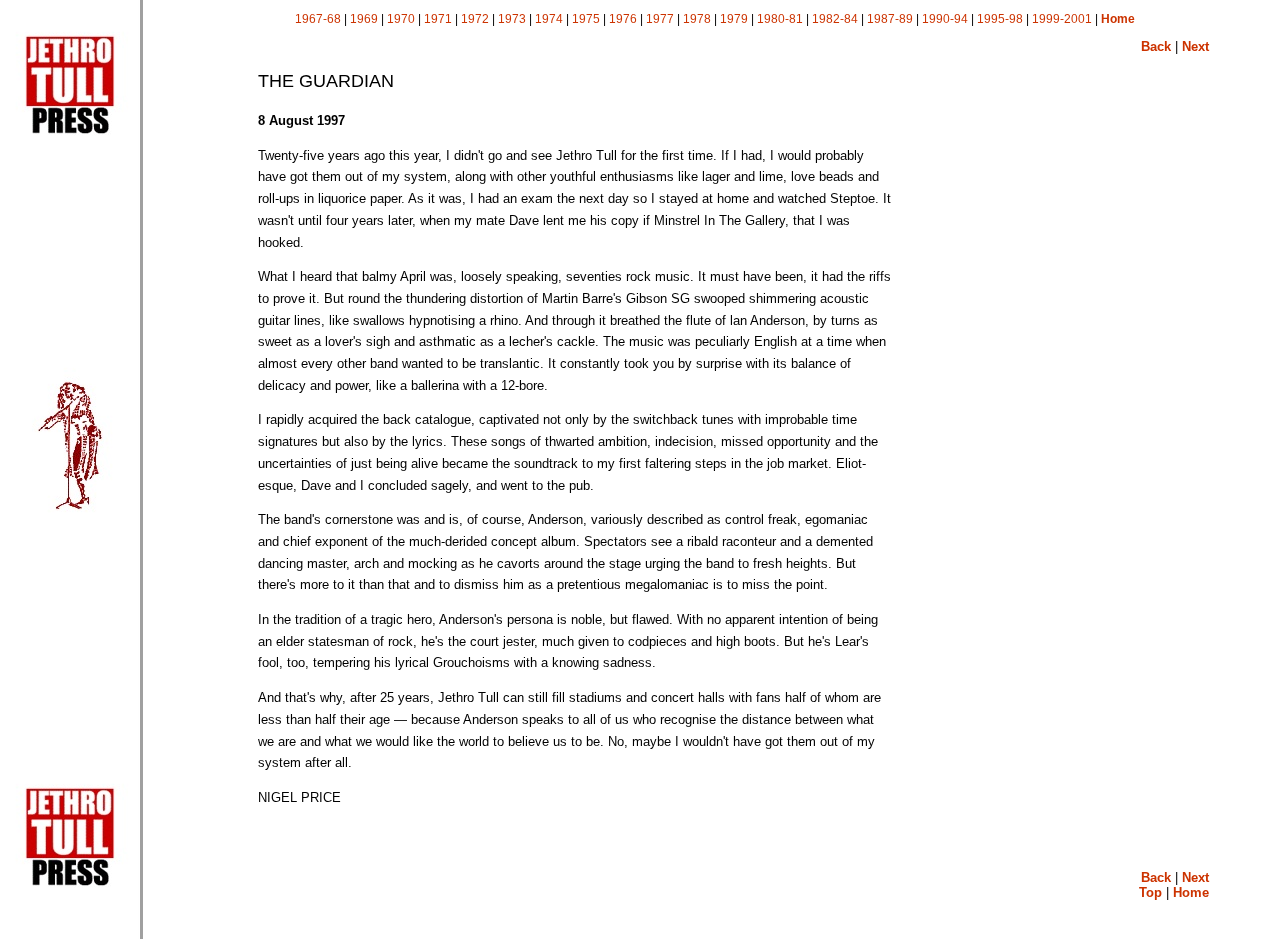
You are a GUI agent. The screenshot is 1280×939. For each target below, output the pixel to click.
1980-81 (780, 19)
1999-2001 (1062, 19)
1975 (586, 19)
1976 (623, 19)
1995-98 (1000, 19)
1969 (364, 19)
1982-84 (835, 19)
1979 (734, 19)
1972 (475, 19)
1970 (401, 19)
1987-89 (890, 19)
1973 (512, 19)
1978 (697, 19)
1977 (660, 19)
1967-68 (318, 19)
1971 (438, 19)
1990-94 (945, 19)
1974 (549, 19)
